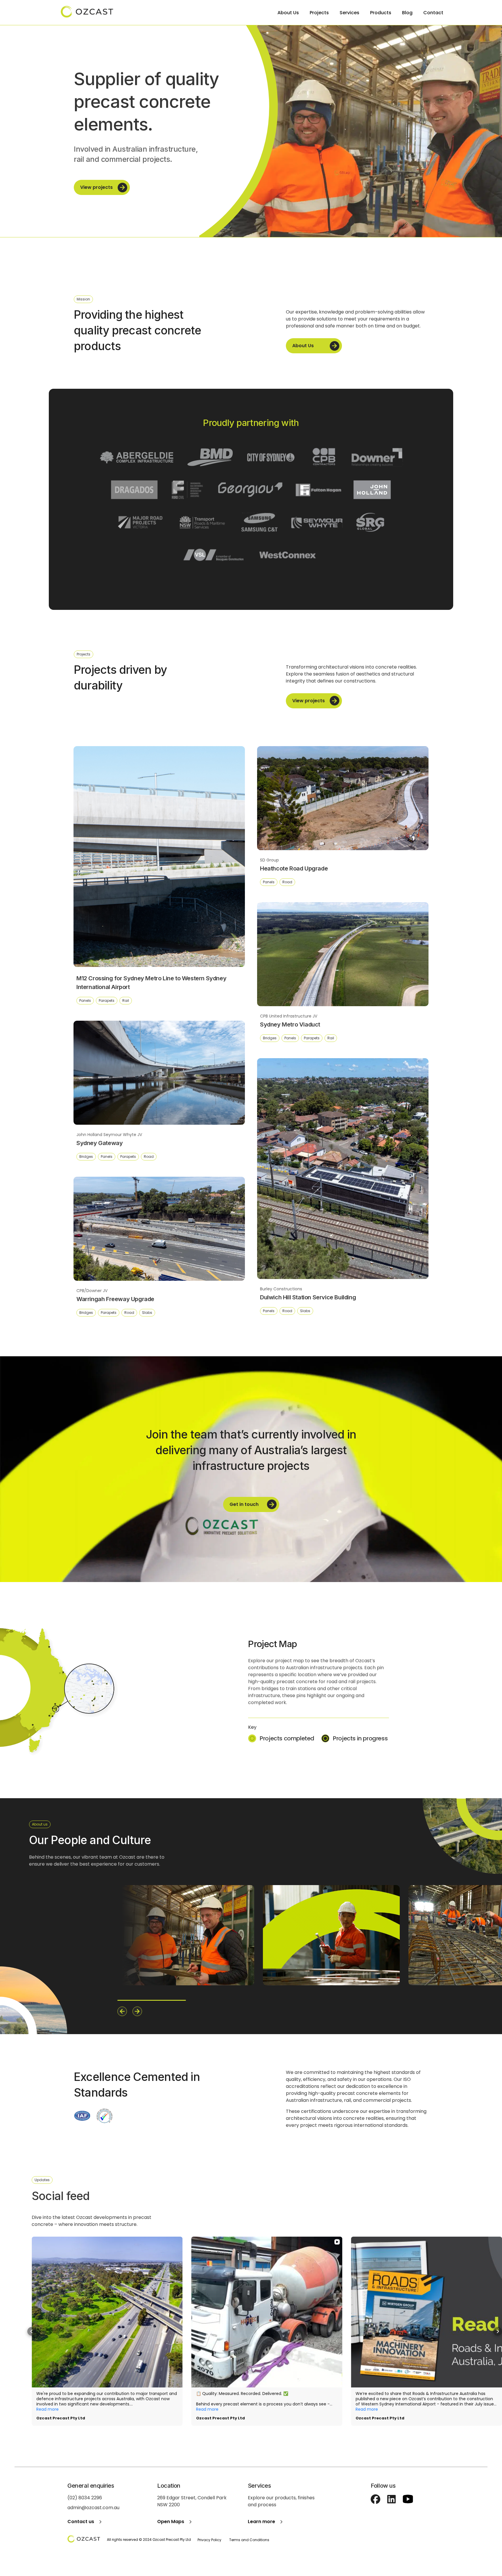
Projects (319, 13)
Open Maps (171, 2522)
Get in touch (244, 1504)
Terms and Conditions (249, 2540)
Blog (407, 13)
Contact (433, 13)
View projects (96, 187)
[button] (32, 2331)
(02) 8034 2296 (85, 2498)
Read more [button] (47, 2409)
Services (349, 13)
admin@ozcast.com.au (93, 2508)
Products (381, 13)
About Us (288, 13)
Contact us (81, 2522)
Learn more (261, 2522)
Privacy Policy (209, 2540)
